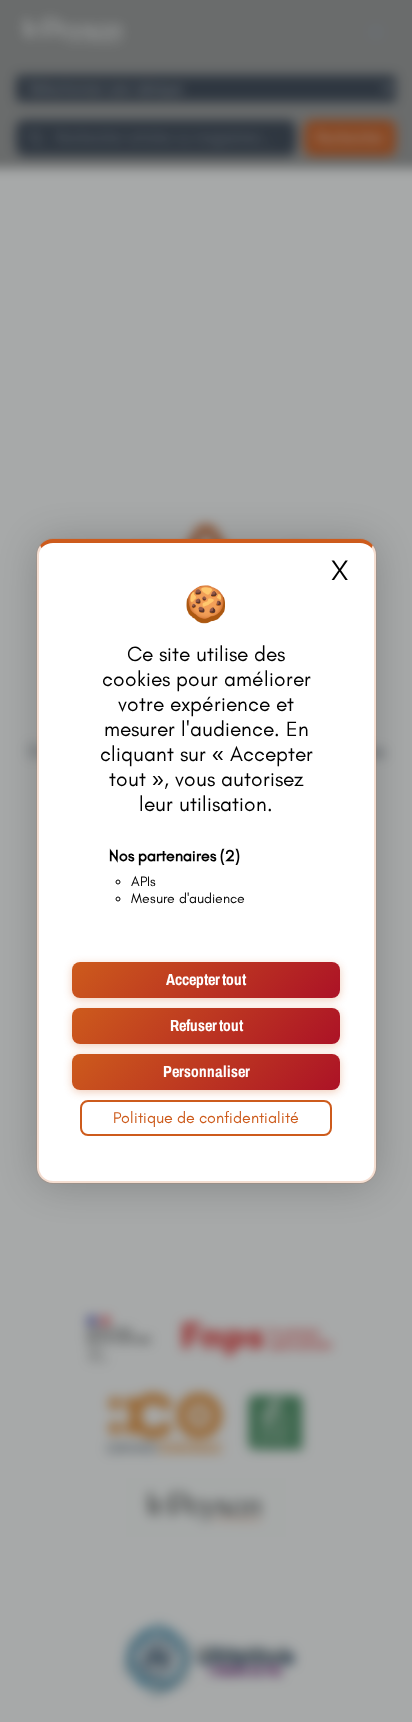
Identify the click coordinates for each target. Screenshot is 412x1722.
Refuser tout (206, 1025)
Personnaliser (206, 1071)
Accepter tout (206, 979)
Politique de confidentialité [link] (206, 1117)
